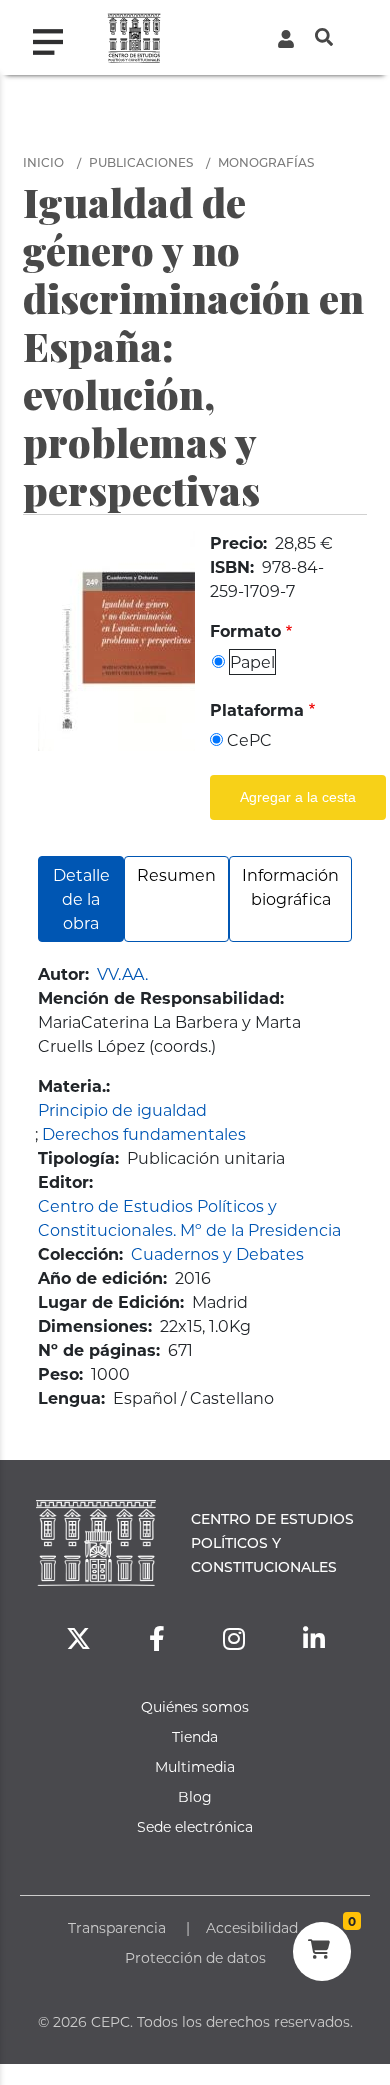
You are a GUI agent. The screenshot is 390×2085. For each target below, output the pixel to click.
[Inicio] (134, 37)
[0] (321, 1952)
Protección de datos (195, 1957)
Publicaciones (141, 162)
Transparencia (117, 1927)
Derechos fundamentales (144, 1133)
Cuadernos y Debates (217, 1253)
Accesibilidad (252, 1927)
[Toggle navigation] (56, 37)
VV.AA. (122, 973)
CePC (249, 739)
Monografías (266, 162)
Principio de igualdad (122, 1109)
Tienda (195, 1736)
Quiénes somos (195, 1706)
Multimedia (195, 1766)
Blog (195, 1796)
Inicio (43, 162)
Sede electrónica (195, 1826)
